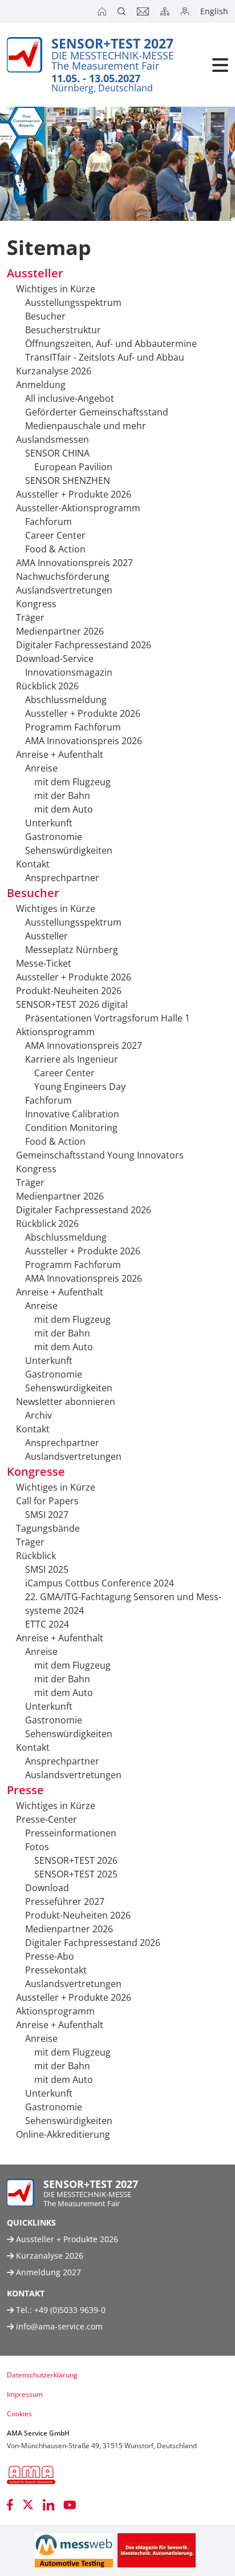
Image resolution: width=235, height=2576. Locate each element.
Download (47, 1888)
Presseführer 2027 (65, 1901)
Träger (30, 617)
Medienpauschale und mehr (86, 426)
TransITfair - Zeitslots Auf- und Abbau (105, 357)
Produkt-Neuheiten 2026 (69, 991)
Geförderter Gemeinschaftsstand (97, 412)
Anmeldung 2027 (47, 2272)
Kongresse (36, 1471)
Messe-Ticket (44, 963)
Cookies (19, 2414)
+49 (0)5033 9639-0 (70, 2310)
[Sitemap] (166, 11)
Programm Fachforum (73, 727)
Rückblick (36, 1556)
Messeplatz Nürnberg (72, 950)
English (214, 11)
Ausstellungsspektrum (73, 302)
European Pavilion (73, 467)
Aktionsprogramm (55, 1032)
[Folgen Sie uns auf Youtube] (70, 2505)
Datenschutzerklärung (42, 2375)
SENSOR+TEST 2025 (76, 1874)
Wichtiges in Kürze (56, 289)
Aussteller (35, 273)
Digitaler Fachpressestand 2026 (84, 645)
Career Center (55, 535)
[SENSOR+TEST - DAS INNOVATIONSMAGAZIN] (157, 2550)
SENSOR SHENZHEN (68, 481)
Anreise (41, 768)
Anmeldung (41, 385)
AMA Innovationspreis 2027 (74, 563)
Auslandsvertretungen (64, 590)
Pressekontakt (56, 1970)
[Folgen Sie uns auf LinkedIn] (48, 2505)
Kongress (36, 604)
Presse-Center (46, 1819)
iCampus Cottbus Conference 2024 (100, 1583)
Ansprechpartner (62, 878)
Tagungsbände (48, 1528)
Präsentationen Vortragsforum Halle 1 (108, 1018)
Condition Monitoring (71, 1128)
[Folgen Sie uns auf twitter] (28, 2505)
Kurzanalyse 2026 (54, 371)
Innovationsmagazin (69, 672)
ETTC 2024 (47, 1624)
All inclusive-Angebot (70, 398)
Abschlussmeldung (66, 700)
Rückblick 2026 (47, 686)
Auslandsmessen (52, 439)
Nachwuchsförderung (63, 576)
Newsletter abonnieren (66, 1402)
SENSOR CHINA (57, 453)
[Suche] (123, 11)
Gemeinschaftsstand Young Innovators (100, 1155)
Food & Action (55, 549)
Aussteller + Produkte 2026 (74, 494)
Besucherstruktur (63, 330)
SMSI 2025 (47, 1569)
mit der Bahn (62, 796)
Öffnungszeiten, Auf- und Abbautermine (111, 344)
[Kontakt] (144, 11)
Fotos (37, 1847)
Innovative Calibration (72, 1114)
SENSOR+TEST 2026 (76, 1860)
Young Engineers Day (80, 1087)
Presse (25, 1790)
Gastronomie (54, 837)
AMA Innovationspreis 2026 (84, 741)
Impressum (25, 2394)
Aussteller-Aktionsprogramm (78, 508)
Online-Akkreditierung (63, 2134)
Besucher (45, 316)
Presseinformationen (71, 1833)
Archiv (39, 1415)
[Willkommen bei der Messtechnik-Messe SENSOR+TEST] (103, 11)
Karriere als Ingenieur (72, 1059)
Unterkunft (49, 823)
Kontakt (33, 864)
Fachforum (48, 522)
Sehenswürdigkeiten (69, 850)
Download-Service (55, 659)
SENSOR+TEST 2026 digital (72, 1004)
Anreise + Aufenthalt (60, 754)
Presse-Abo (50, 1956)
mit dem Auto (64, 809)
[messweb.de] (74, 2550)
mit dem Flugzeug (72, 782)
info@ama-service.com (59, 2326)
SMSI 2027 (47, 1515)
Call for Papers (47, 1501)
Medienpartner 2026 (60, 631)
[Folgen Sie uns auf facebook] (10, 2505)
